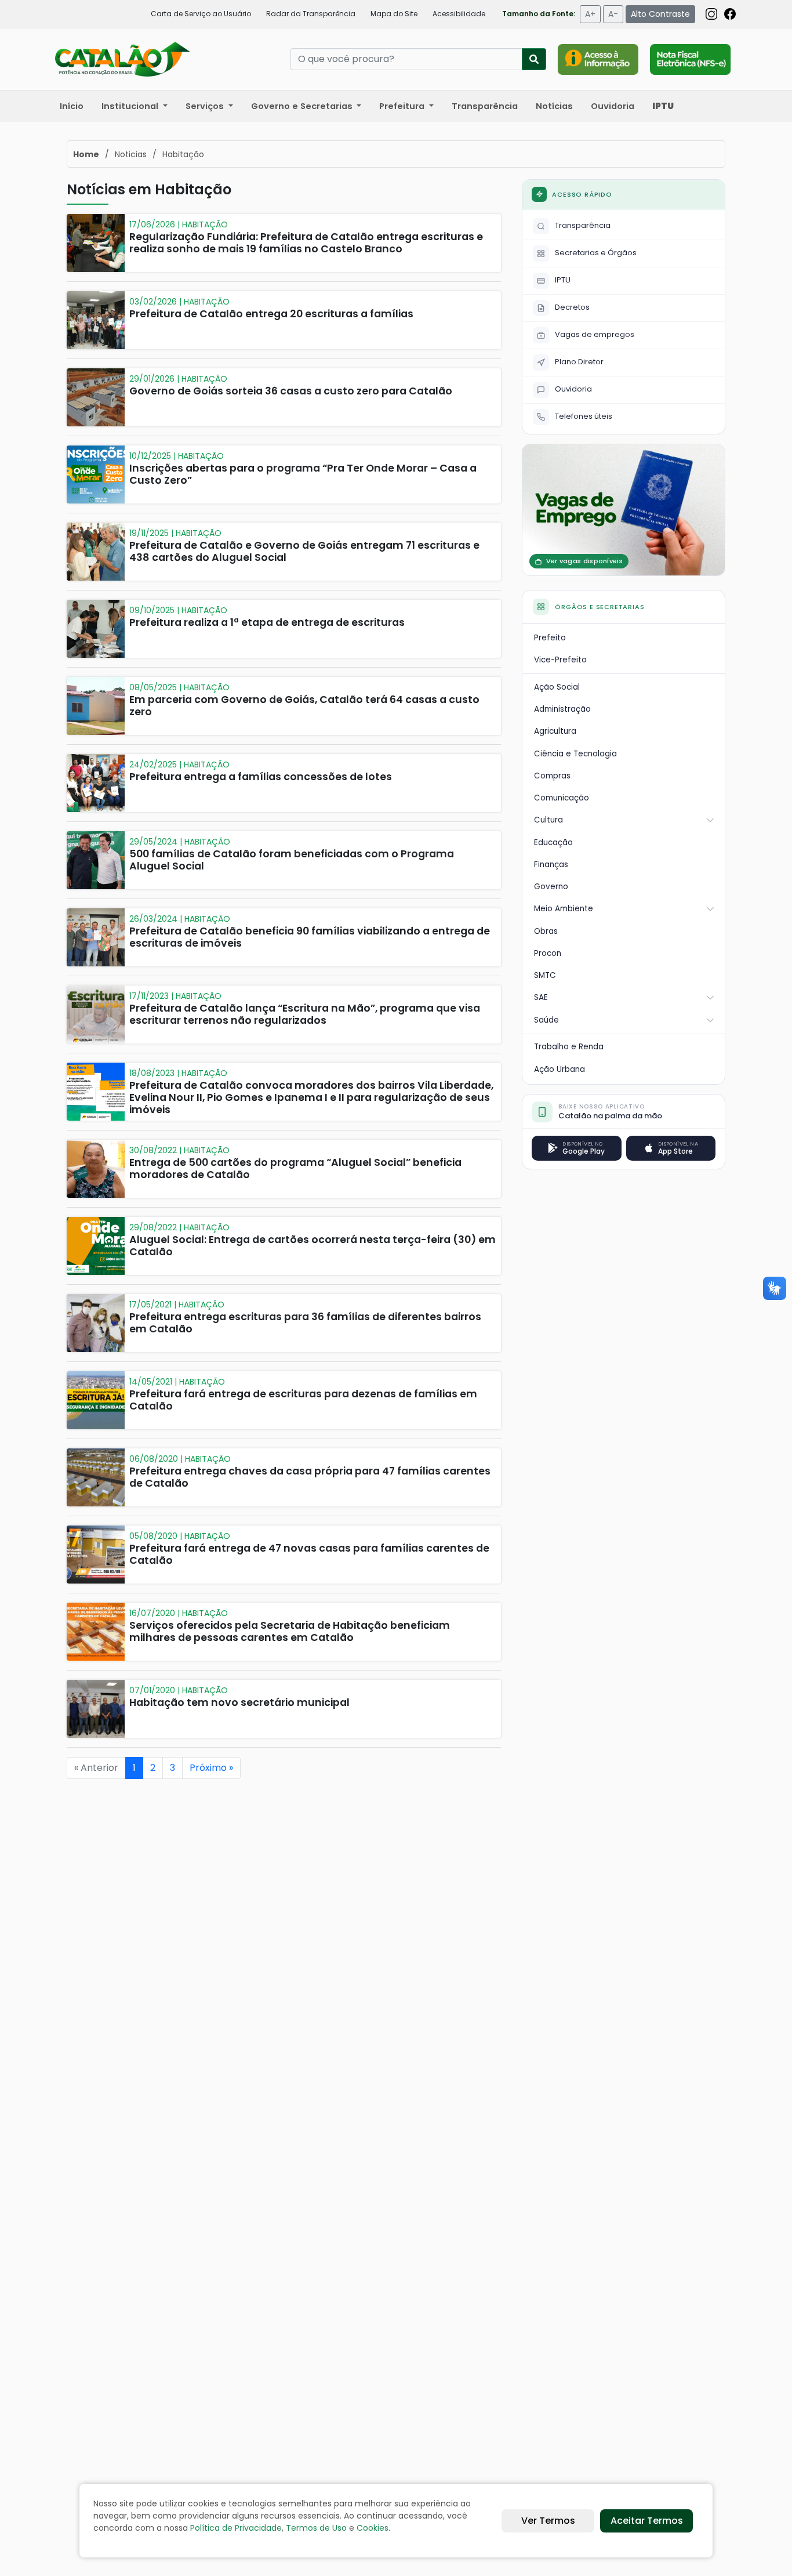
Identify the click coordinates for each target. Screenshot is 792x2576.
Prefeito (550, 638)
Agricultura (555, 731)
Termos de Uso (316, 2528)
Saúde (546, 1020)
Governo (551, 887)
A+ (590, 14)
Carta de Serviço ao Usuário (201, 14)
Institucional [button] (131, 106)
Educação (553, 843)
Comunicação (562, 798)
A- (613, 14)
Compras (552, 776)
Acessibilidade (459, 14)
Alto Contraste (660, 14)
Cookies (373, 2528)
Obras (546, 931)
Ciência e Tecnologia (575, 754)
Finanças (551, 865)
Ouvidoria (613, 106)
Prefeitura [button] (403, 106)
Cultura (548, 820)
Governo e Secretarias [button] (303, 106)
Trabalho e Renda (569, 1047)
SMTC (545, 975)
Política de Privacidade (236, 2528)
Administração (562, 709)
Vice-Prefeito (560, 660)
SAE (541, 997)
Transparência (485, 106)
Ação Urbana (560, 1069)
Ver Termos (548, 2521)
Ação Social (557, 687)
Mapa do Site (394, 14)
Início (72, 106)
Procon (548, 953)
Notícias (554, 106)
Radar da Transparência (311, 14)
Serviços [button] (206, 106)
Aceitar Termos (647, 2521)
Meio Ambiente (564, 909)
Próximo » (211, 1768)
